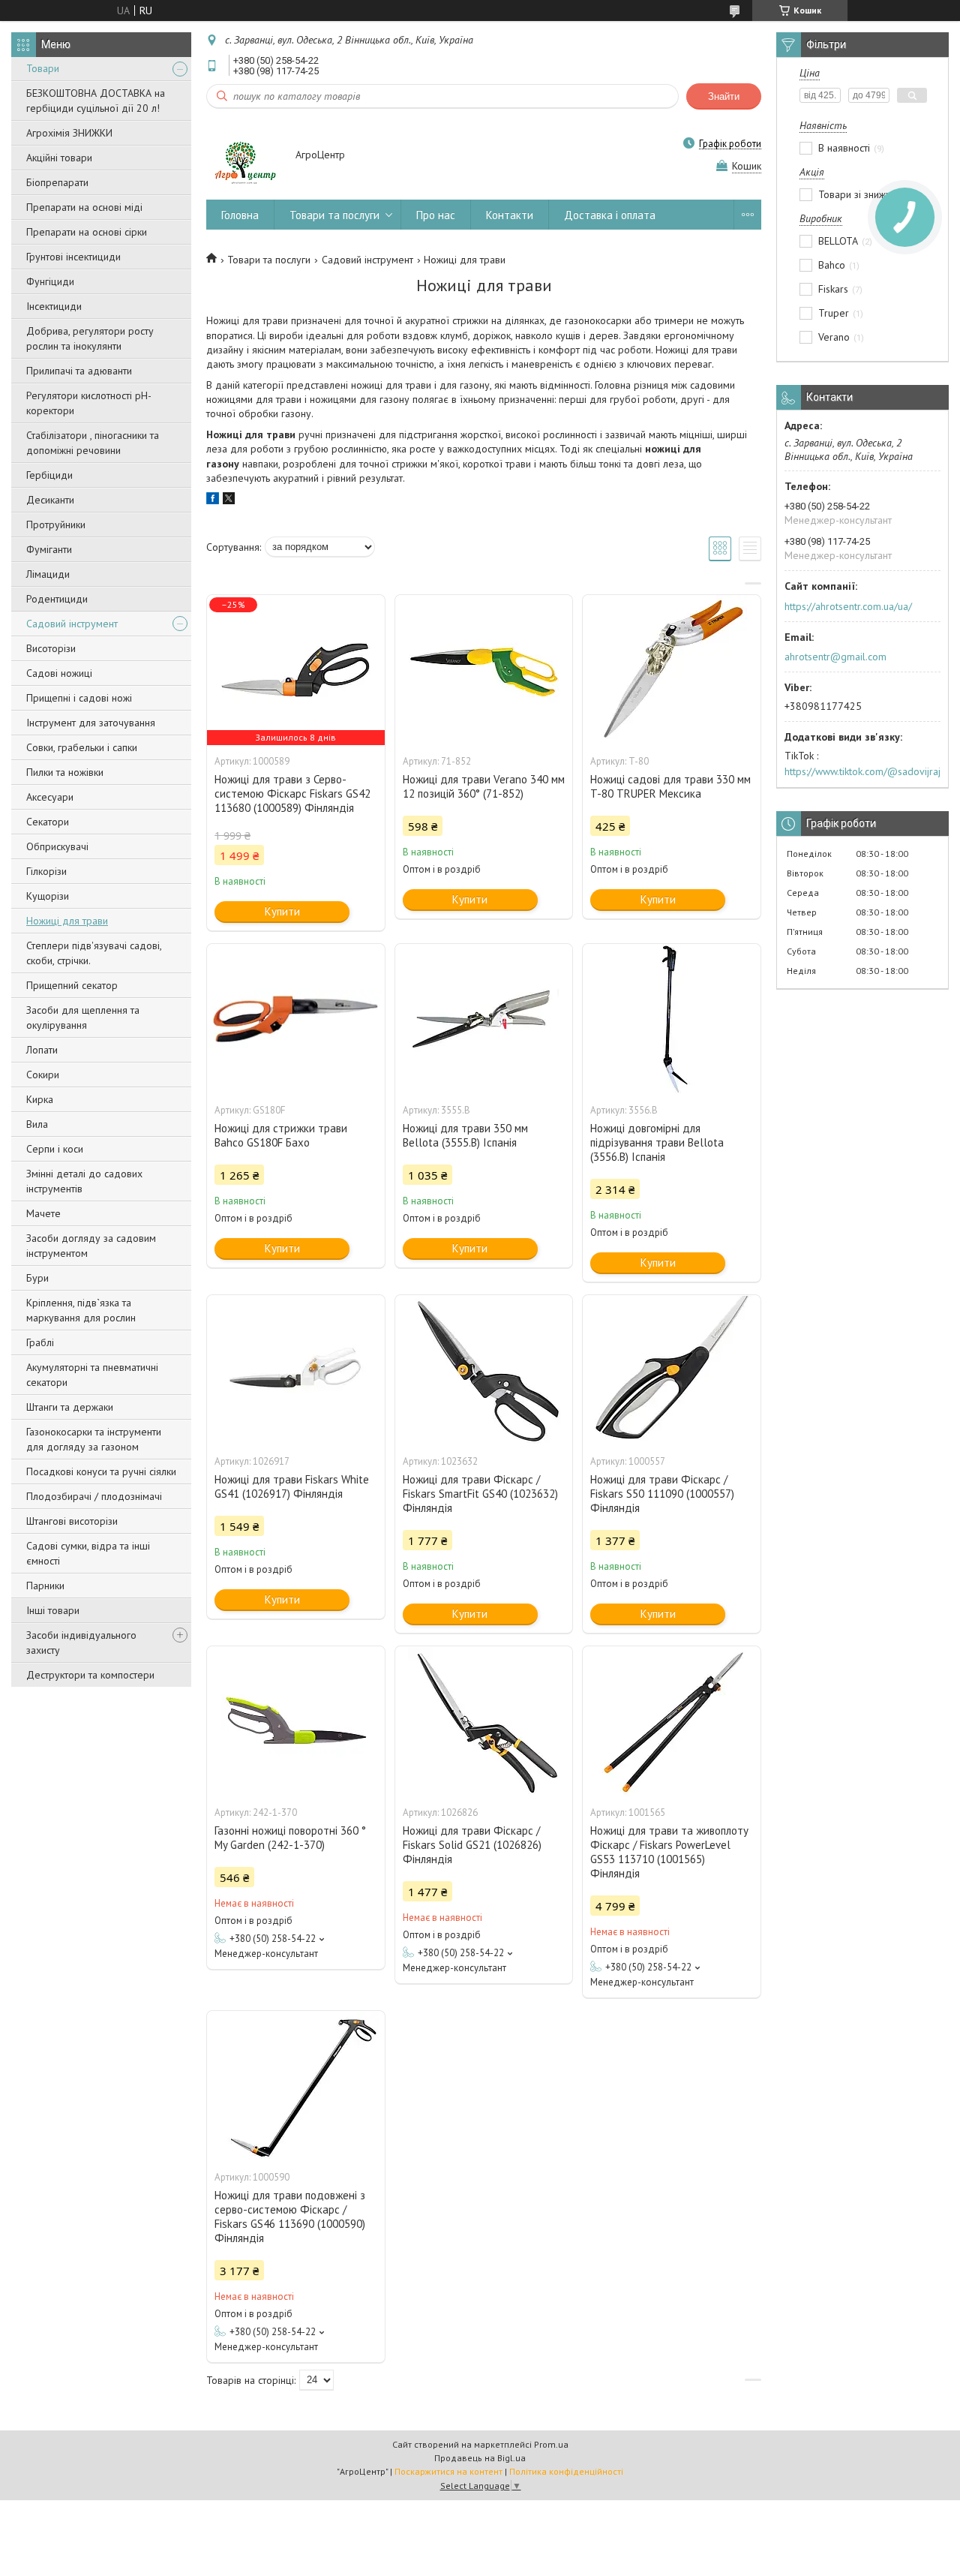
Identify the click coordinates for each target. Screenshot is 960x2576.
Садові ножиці (59, 673)
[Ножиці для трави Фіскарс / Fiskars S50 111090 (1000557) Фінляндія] (671, 1370)
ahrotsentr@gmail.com (835, 657)
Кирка (40, 1099)
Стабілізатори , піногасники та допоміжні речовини (93, 443)
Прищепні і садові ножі (79, 698)
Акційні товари (59, 158)
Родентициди (57, 599)
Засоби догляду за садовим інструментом (91, 1246)
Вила (37, 1124)
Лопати (42, 1050)
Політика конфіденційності (566, 2471)
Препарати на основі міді (84, 207)
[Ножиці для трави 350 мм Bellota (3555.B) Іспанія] (484, 1019)
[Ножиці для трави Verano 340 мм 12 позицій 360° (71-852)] (484, 670)
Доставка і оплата (610, 215)
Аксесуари (50, 797)
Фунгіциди (50, 281)
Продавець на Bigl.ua (480, 2458)
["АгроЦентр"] (244, 156)
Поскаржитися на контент (448, 2471)
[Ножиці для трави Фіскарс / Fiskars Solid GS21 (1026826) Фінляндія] (484, 1721)
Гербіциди (49, 475)
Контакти (510, 215)
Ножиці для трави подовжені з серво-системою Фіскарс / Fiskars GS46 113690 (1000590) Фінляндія (290, 2217)
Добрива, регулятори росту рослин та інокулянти (90, 338)
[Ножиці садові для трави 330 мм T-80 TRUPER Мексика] (671, 670)
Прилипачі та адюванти (79, 371)
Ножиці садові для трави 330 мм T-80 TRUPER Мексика (670, 786)
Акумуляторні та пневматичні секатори (92, 1375)
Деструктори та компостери (90, 1675)
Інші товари (53, 1610)
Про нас (436, 215)
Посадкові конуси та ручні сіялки (101, 1471)
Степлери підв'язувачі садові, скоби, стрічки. (94, 953)
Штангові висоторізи (72, 1521)
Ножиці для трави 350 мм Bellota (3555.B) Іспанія (465, 1135)
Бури (37, 1278)
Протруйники (56, 525)
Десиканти (50, 500)
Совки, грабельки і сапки (82, 747)
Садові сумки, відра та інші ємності (88, 1553)
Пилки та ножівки (65, 772)
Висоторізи (51, 648)
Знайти (724, 96)
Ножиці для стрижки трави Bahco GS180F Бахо (281, 1135)
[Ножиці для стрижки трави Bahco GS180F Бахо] (295, 1019)
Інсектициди (54, 306)
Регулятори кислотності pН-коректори (89, 403)
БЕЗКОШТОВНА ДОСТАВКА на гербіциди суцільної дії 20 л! (96, 101)
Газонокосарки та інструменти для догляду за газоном (94, 1439)
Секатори (48, 822)
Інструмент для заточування (91, 723)
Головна (240, 215)
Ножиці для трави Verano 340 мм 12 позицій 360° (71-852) (484, 786)
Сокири (43, 1075)
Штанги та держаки (70, 1407)
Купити (282, 911)
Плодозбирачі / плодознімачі (94, 1496)
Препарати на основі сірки (87, 232)
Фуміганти (49, 549)
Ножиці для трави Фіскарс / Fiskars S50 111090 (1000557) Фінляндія (662, 1494)
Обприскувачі (57, 846)
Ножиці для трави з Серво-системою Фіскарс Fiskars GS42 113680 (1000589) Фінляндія (292, 794)
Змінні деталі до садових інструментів (84, 1181)
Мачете (43, 1213)
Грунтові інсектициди (73, 257)
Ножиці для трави (67, 921)
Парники (45, 1586)
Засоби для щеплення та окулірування (83, 1017)
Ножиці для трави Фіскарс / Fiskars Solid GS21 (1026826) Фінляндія (472, 1845)
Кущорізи (48, 896)
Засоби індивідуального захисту (81, 1643)
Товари (43, 68)
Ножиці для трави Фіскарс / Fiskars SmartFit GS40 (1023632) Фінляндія (480, 1494)
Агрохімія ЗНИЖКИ (69, 133)
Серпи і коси (55, 1149)
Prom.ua (551, 2444)
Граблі (40, 1342)
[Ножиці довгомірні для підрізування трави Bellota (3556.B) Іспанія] (671, 1019)
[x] (229, 500)
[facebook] (213, 500)
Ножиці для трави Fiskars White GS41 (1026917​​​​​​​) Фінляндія (292, 1486)
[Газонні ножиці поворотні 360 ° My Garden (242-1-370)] (295, 1721)
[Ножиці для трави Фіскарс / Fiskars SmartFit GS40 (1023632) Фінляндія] (484, 1370)
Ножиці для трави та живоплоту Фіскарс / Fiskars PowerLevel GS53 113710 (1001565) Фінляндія (669, 1852)
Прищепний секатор (72, 985)
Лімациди (48, 574)
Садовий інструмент (72, 624)
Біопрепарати (57, 182)
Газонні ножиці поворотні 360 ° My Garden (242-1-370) (290, 1838)
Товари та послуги (334, 215)
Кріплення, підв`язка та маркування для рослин (81, 1310)
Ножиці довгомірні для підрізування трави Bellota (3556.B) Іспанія (657, 1142)
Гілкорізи (46, 871)
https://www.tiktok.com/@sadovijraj (862, 771)
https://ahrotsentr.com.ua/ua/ (848, 606)
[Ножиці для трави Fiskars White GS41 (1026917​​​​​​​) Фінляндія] (295, 1370)
